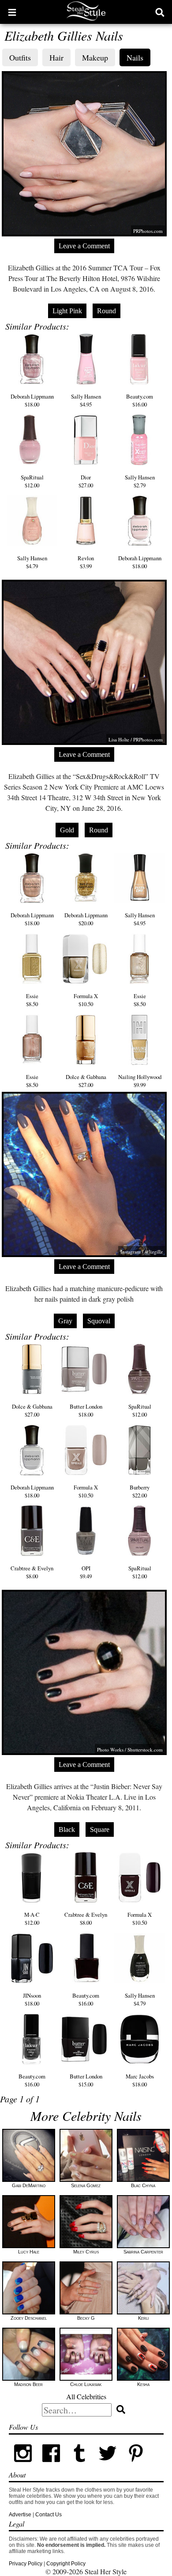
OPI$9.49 (86, 1572)
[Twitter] (108, 2466)
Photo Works (110, 1750)
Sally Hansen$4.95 (86, 400)
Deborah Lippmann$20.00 (86, 919)
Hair (56, 57)
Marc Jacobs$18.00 (140, 2080)
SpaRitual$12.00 (32, 481)
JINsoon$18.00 (32, 1999)
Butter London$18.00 (86, 1410)
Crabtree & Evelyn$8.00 (32, 1572)
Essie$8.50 (32, 1000)
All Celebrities (86, 2396)
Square (100, 1829)
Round (107, 311)
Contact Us (49, 2515)
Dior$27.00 (86, 481)
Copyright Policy (66, 2564)
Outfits (20, 57)
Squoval (99, 1321)
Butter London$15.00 (86, 2080)
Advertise (20, 2515)
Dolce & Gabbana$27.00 (86, 1081)
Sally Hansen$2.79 (140, 481)
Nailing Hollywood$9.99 (140, 1081)
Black (67, 1829)
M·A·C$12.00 (32, 1919)
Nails (135, 57)
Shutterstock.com (145, 1750)
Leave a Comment (84, 246)
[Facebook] (51, 2466)
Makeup (95, 57)
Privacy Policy (26, 2564)
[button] (12, 12)
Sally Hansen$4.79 (32, 562)
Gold (67, 830)
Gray (65, 1321)
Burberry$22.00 (140, 1491)
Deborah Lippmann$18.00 (32, 400)
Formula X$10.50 (86, 1000)
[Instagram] (23, 2466)
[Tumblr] (79, 2466)
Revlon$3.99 (86, 562)
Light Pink (67, 311)
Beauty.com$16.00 (140, 400)
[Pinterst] (136, 2466)
